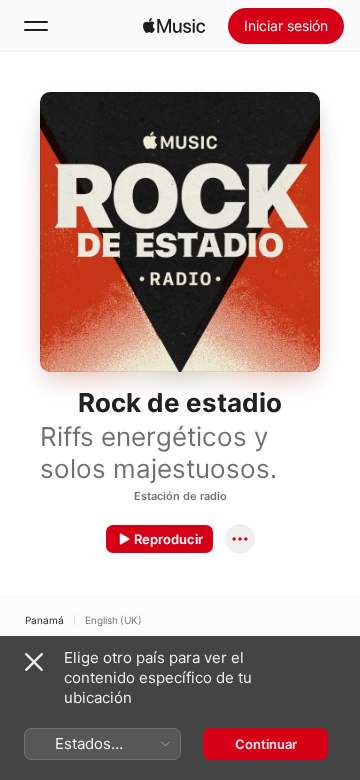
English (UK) (113, 620)
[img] (174, 26)
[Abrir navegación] (36, 26)
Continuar (266, 744)
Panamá (44, 620)
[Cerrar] (34, 662)
